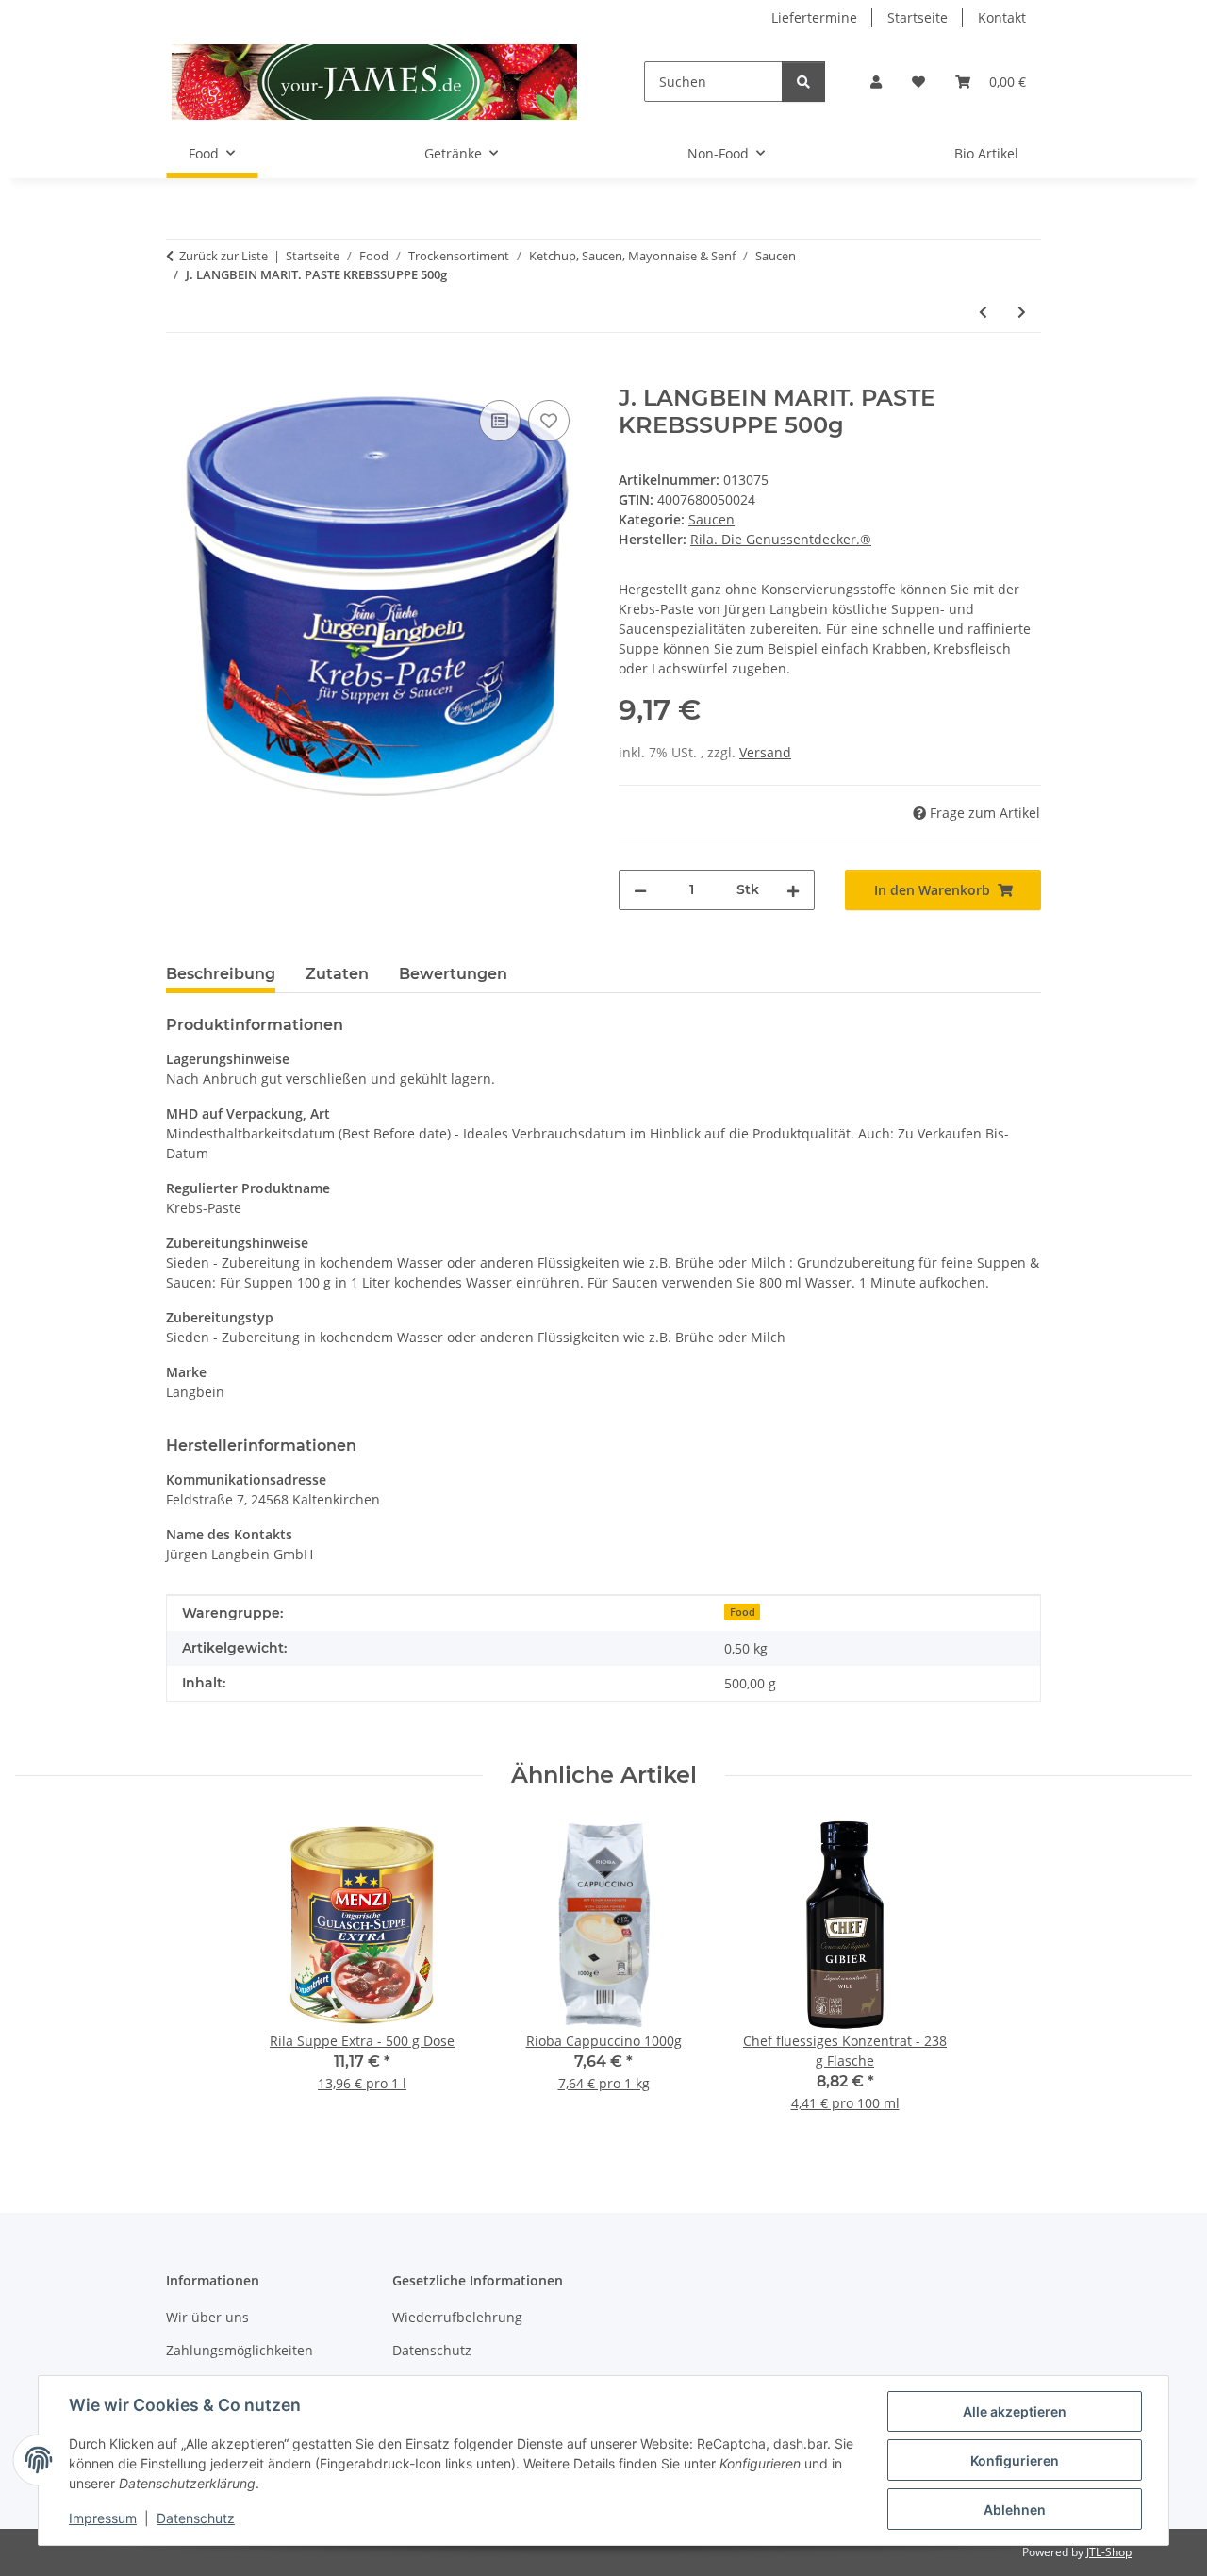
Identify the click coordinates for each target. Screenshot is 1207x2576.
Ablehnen (1015, 2510)
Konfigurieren (1015, 2460)
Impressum (103, 2518)
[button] (876, 82)
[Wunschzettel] (918, 82)
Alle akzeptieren (1015, 2411)
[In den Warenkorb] (181, 374)
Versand (765, 752)
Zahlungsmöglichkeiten (240, 2350)
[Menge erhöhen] (793, 890)
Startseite (918, 17)
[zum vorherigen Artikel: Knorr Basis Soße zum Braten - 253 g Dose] (983, 312)
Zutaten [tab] (337, 974)
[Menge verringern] (640, 890)
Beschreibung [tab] (221, 974)
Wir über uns (207, 2317)
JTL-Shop (1109, 2552)
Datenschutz (196, 2518)
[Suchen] (803, 82)
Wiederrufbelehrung (457, 2317)
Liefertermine (814, 17)
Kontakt (1002, 17)
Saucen (711, 519)
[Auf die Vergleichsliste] (500, 421)
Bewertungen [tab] (453, 974)
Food (743, 1612)
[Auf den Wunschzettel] (549, 421)
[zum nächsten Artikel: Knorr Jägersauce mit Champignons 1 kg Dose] (1022, 312)
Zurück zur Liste (223, 256)
